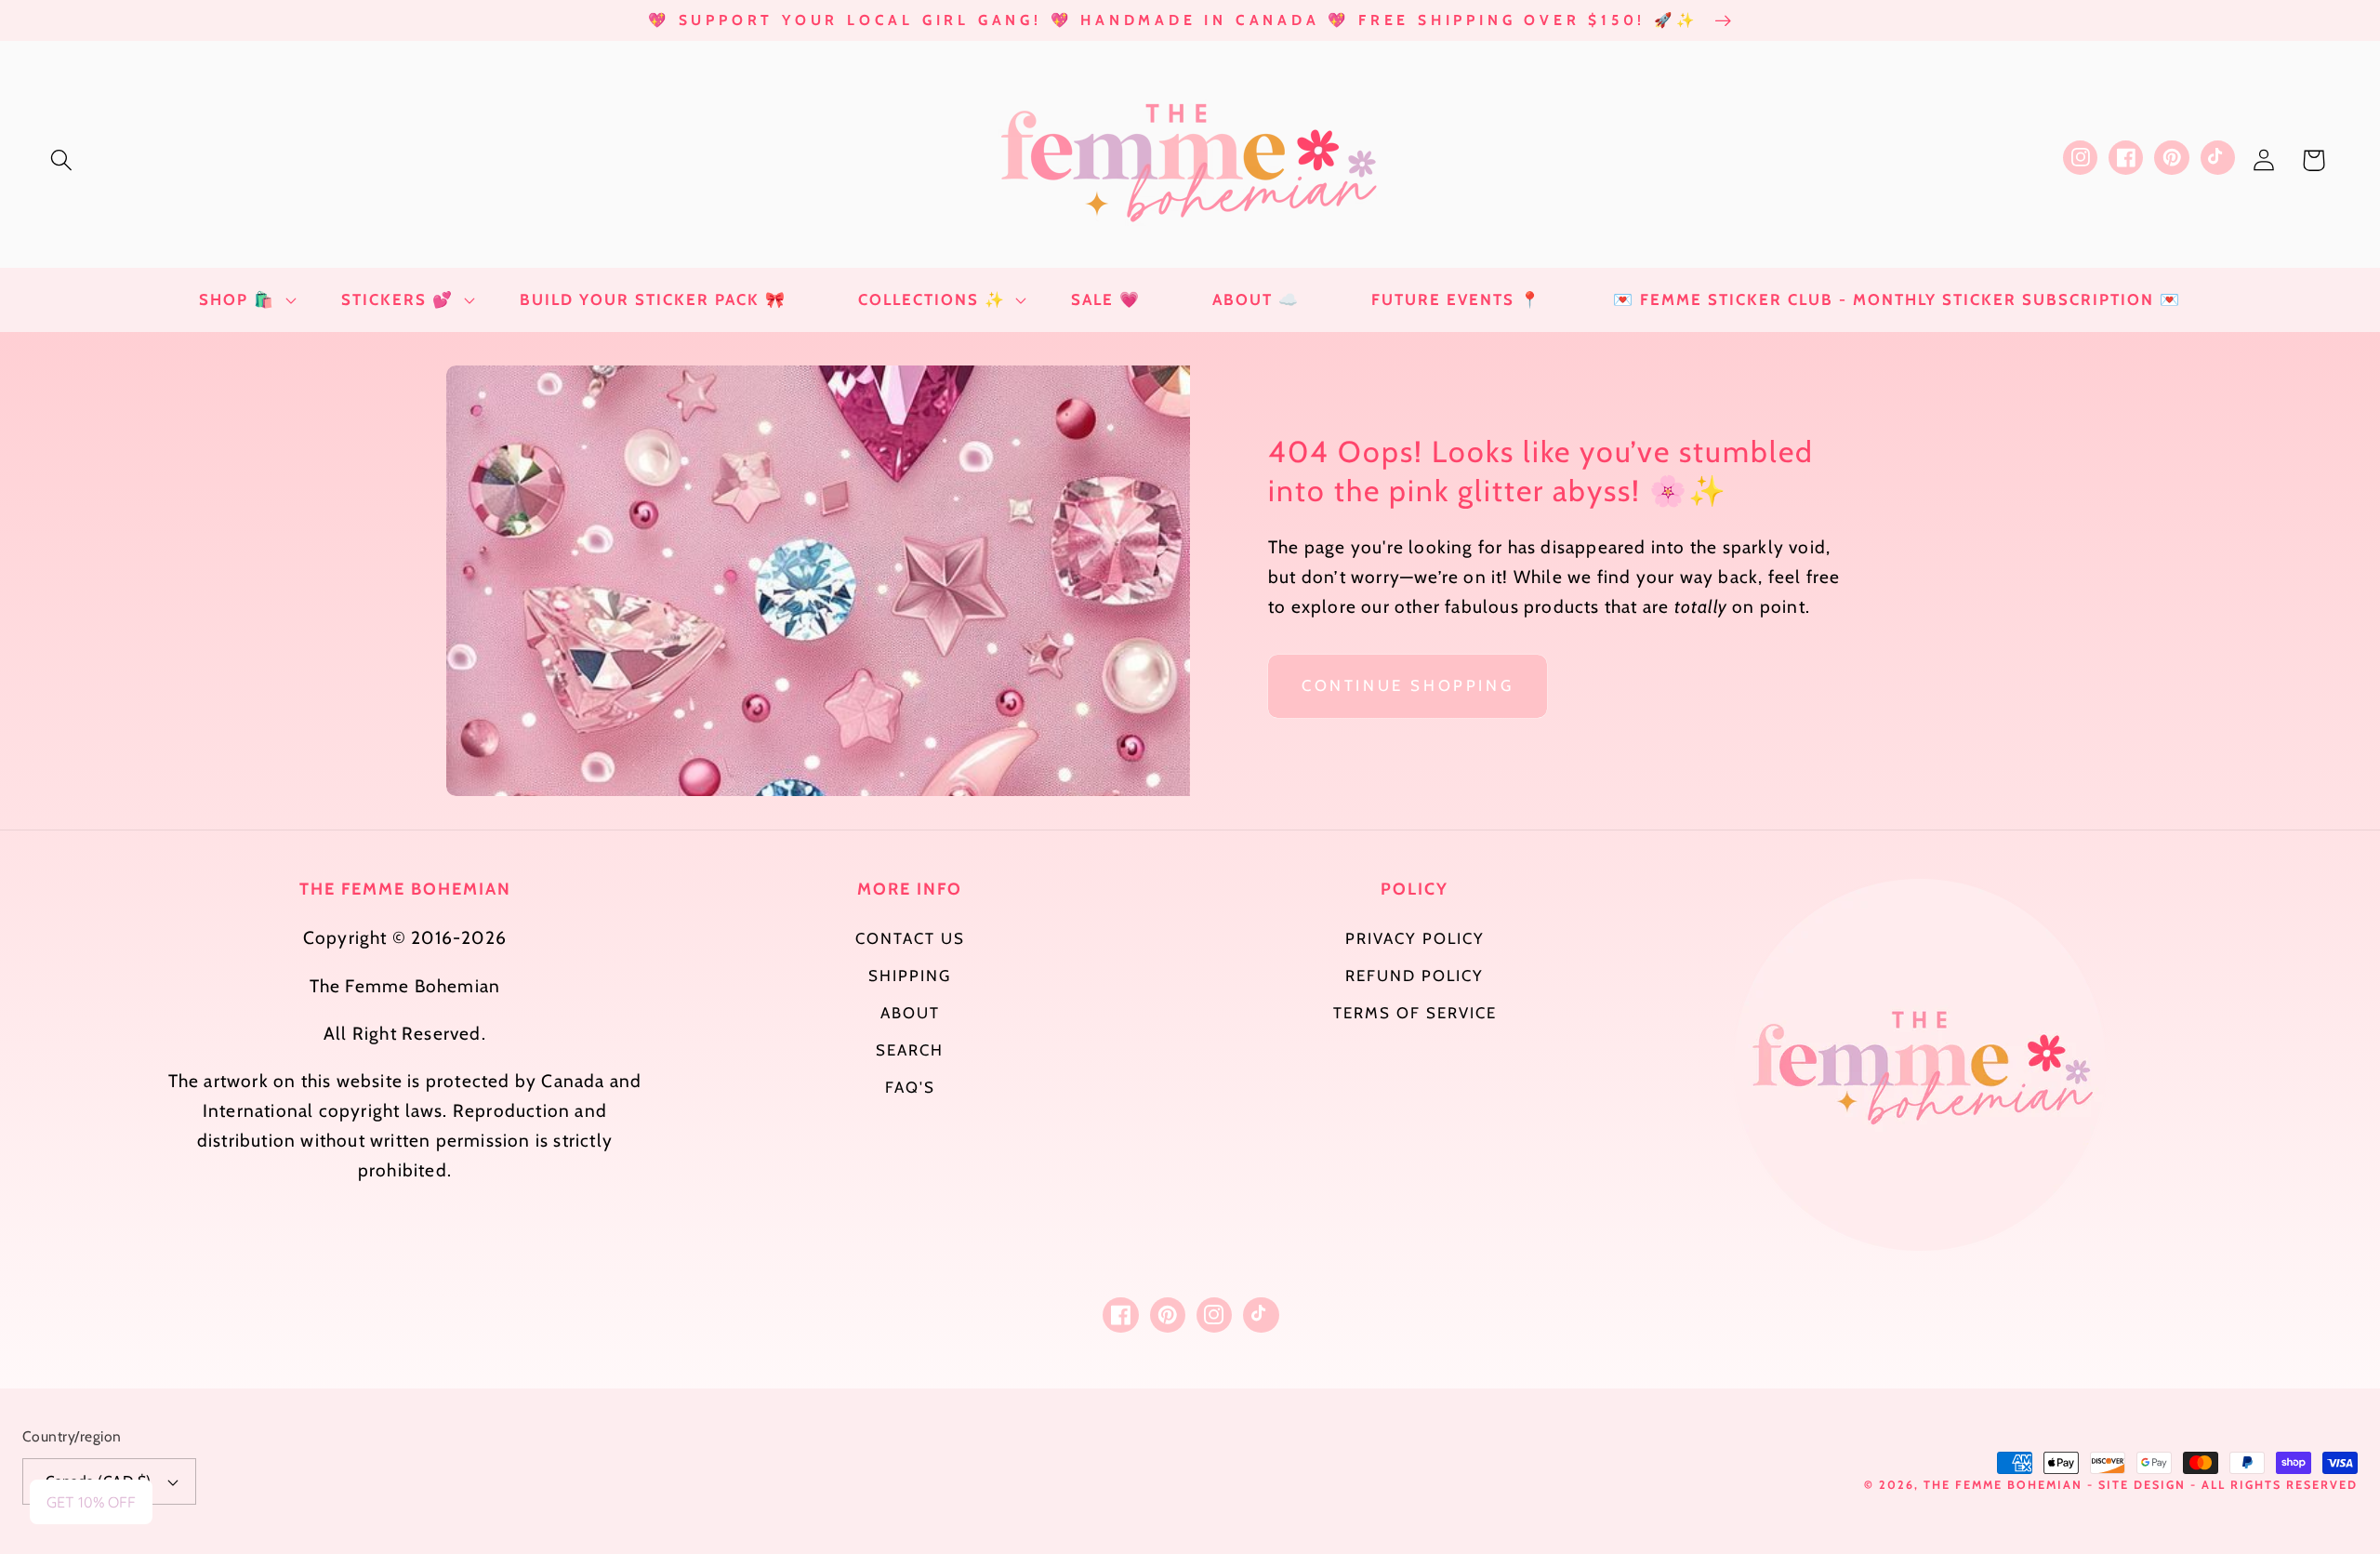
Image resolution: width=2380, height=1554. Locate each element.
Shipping (910, 976)
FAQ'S (910, 1087)
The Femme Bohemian (2003, 1485)
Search (910, 1050)
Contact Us (910, 938)
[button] (62, 160)
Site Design (2142, 1485)
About (910, 1013)
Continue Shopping (1408, 685)
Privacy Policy (1415, 938)
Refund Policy (1415, 976)
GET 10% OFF (91, 1502)
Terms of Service (1415, 1013)
